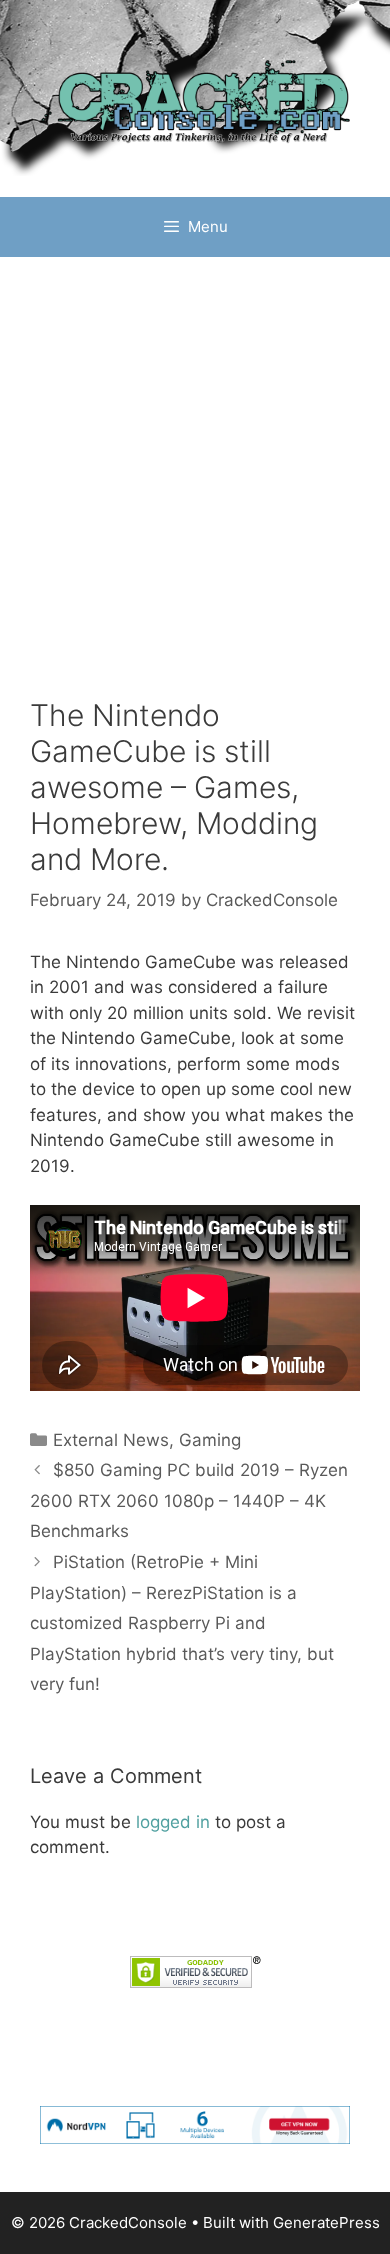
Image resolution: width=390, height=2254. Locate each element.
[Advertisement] (195, 462)
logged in (173, 1822)
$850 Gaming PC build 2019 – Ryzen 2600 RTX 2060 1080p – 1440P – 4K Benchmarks (189, 1500)
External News (111, 1440)
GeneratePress (326, 2222)
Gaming (210, 1440)
